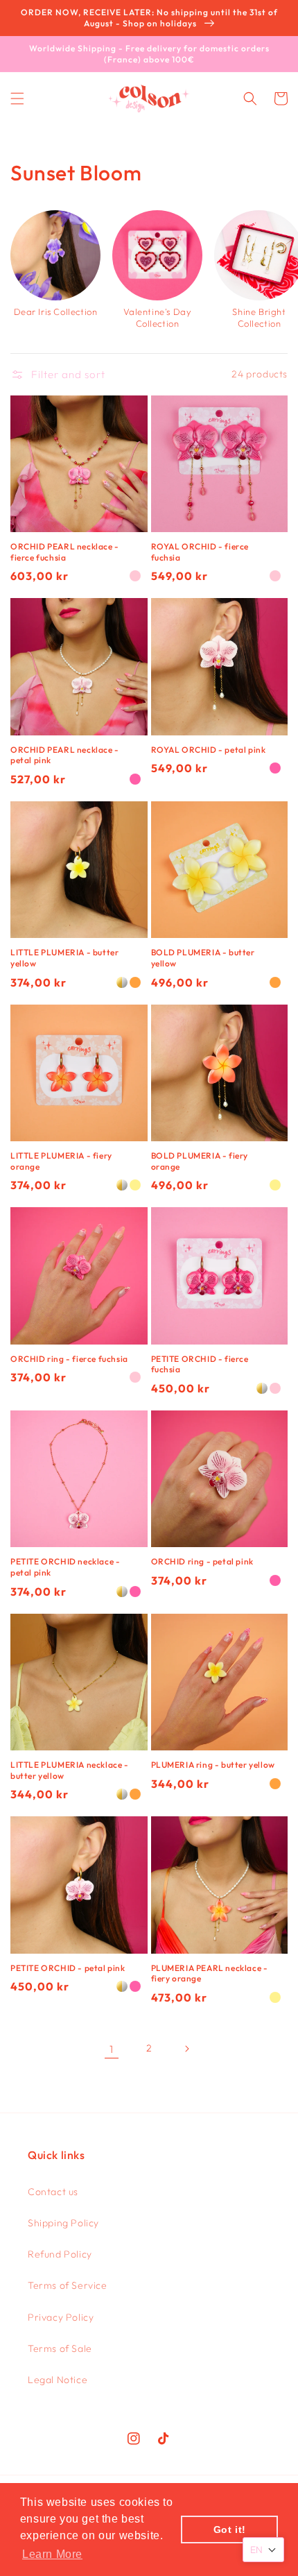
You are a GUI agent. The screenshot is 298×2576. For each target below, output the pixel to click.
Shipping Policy (63, 2223)
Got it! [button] (230, 2530)
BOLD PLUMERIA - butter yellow (203, 958)
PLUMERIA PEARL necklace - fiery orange (210, 1973)
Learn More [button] (52, 2554)
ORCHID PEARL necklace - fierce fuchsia (65, 552)
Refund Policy (60, 2254)
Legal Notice (58, 2380)
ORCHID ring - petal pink (202, 1561)
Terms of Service (68, 2285)
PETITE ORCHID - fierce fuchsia (200, 1364)
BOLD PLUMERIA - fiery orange (200, 1161)
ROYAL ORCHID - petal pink (209, 750)
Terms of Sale (60, 2348)
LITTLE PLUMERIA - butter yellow (64, 958)
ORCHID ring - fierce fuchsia (69, 1359)
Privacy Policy (61, 2317)
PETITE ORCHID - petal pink (68, 1968)
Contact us (53, 2192)
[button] (17, 99)
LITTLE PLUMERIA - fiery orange (61, 1161)
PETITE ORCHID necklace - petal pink (65, 1567)
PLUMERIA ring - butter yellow (213, 1765)
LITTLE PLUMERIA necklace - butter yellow (70, 1770)
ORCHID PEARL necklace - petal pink (65, 755)
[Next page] (186, 2049)
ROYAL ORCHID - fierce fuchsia (200, 552)
